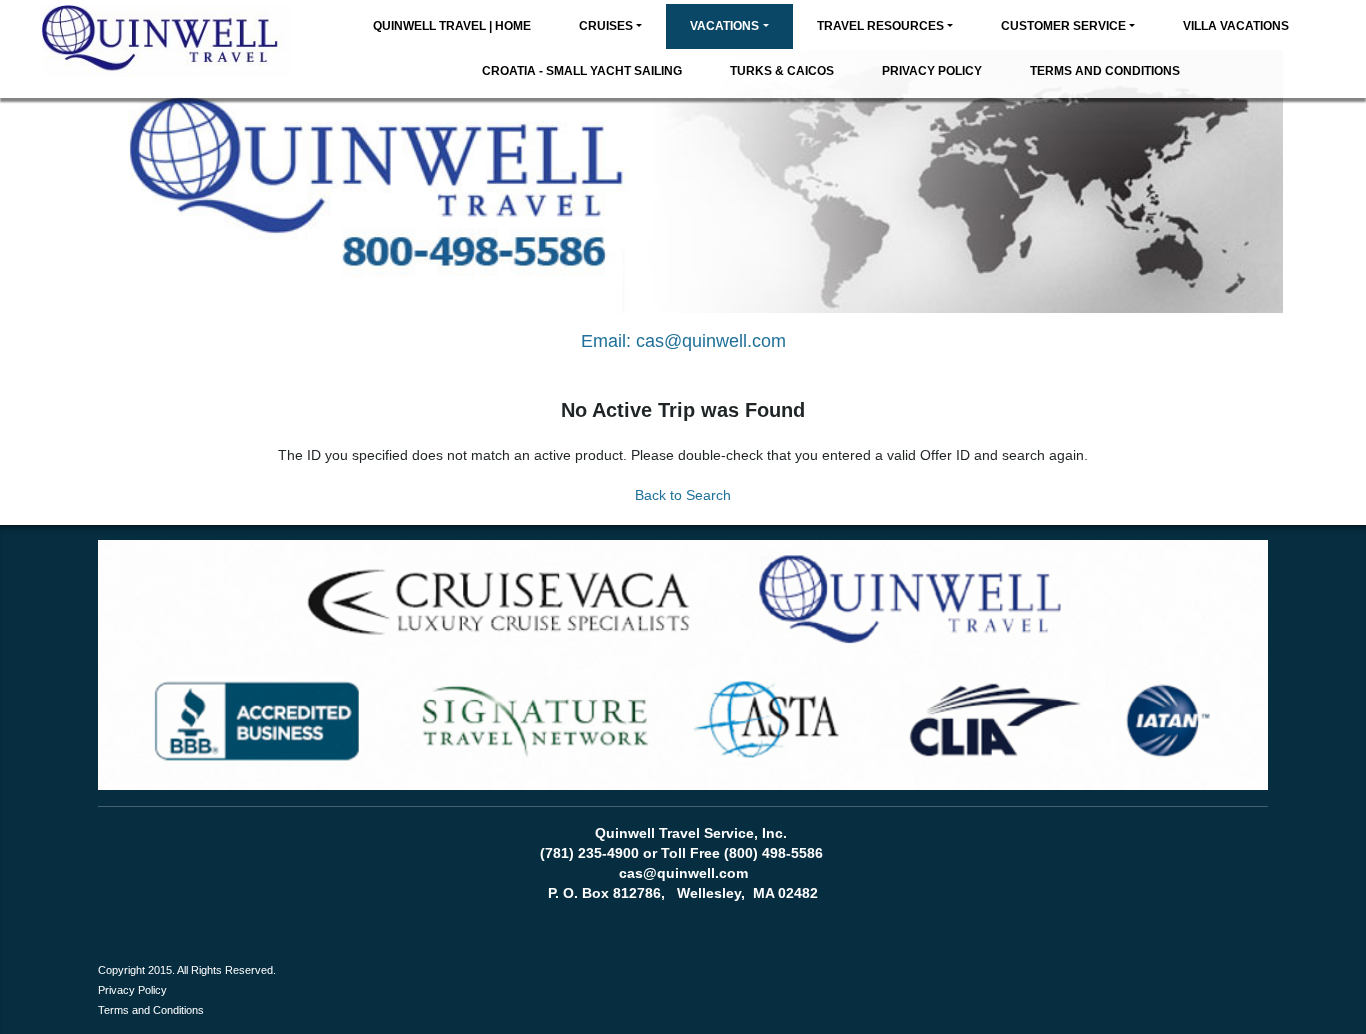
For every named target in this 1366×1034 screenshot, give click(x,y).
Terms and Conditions (1105, 71)
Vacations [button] (724, 26)
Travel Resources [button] (880, 26)
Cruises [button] (606, 26)
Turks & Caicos (782, 71)
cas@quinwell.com (711, 341)
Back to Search (683, 495)
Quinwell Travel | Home (452, 26)
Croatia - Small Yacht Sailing (582, 71)
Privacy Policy (932, 71)
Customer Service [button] (1063, 26)
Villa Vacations (1236, 26)
